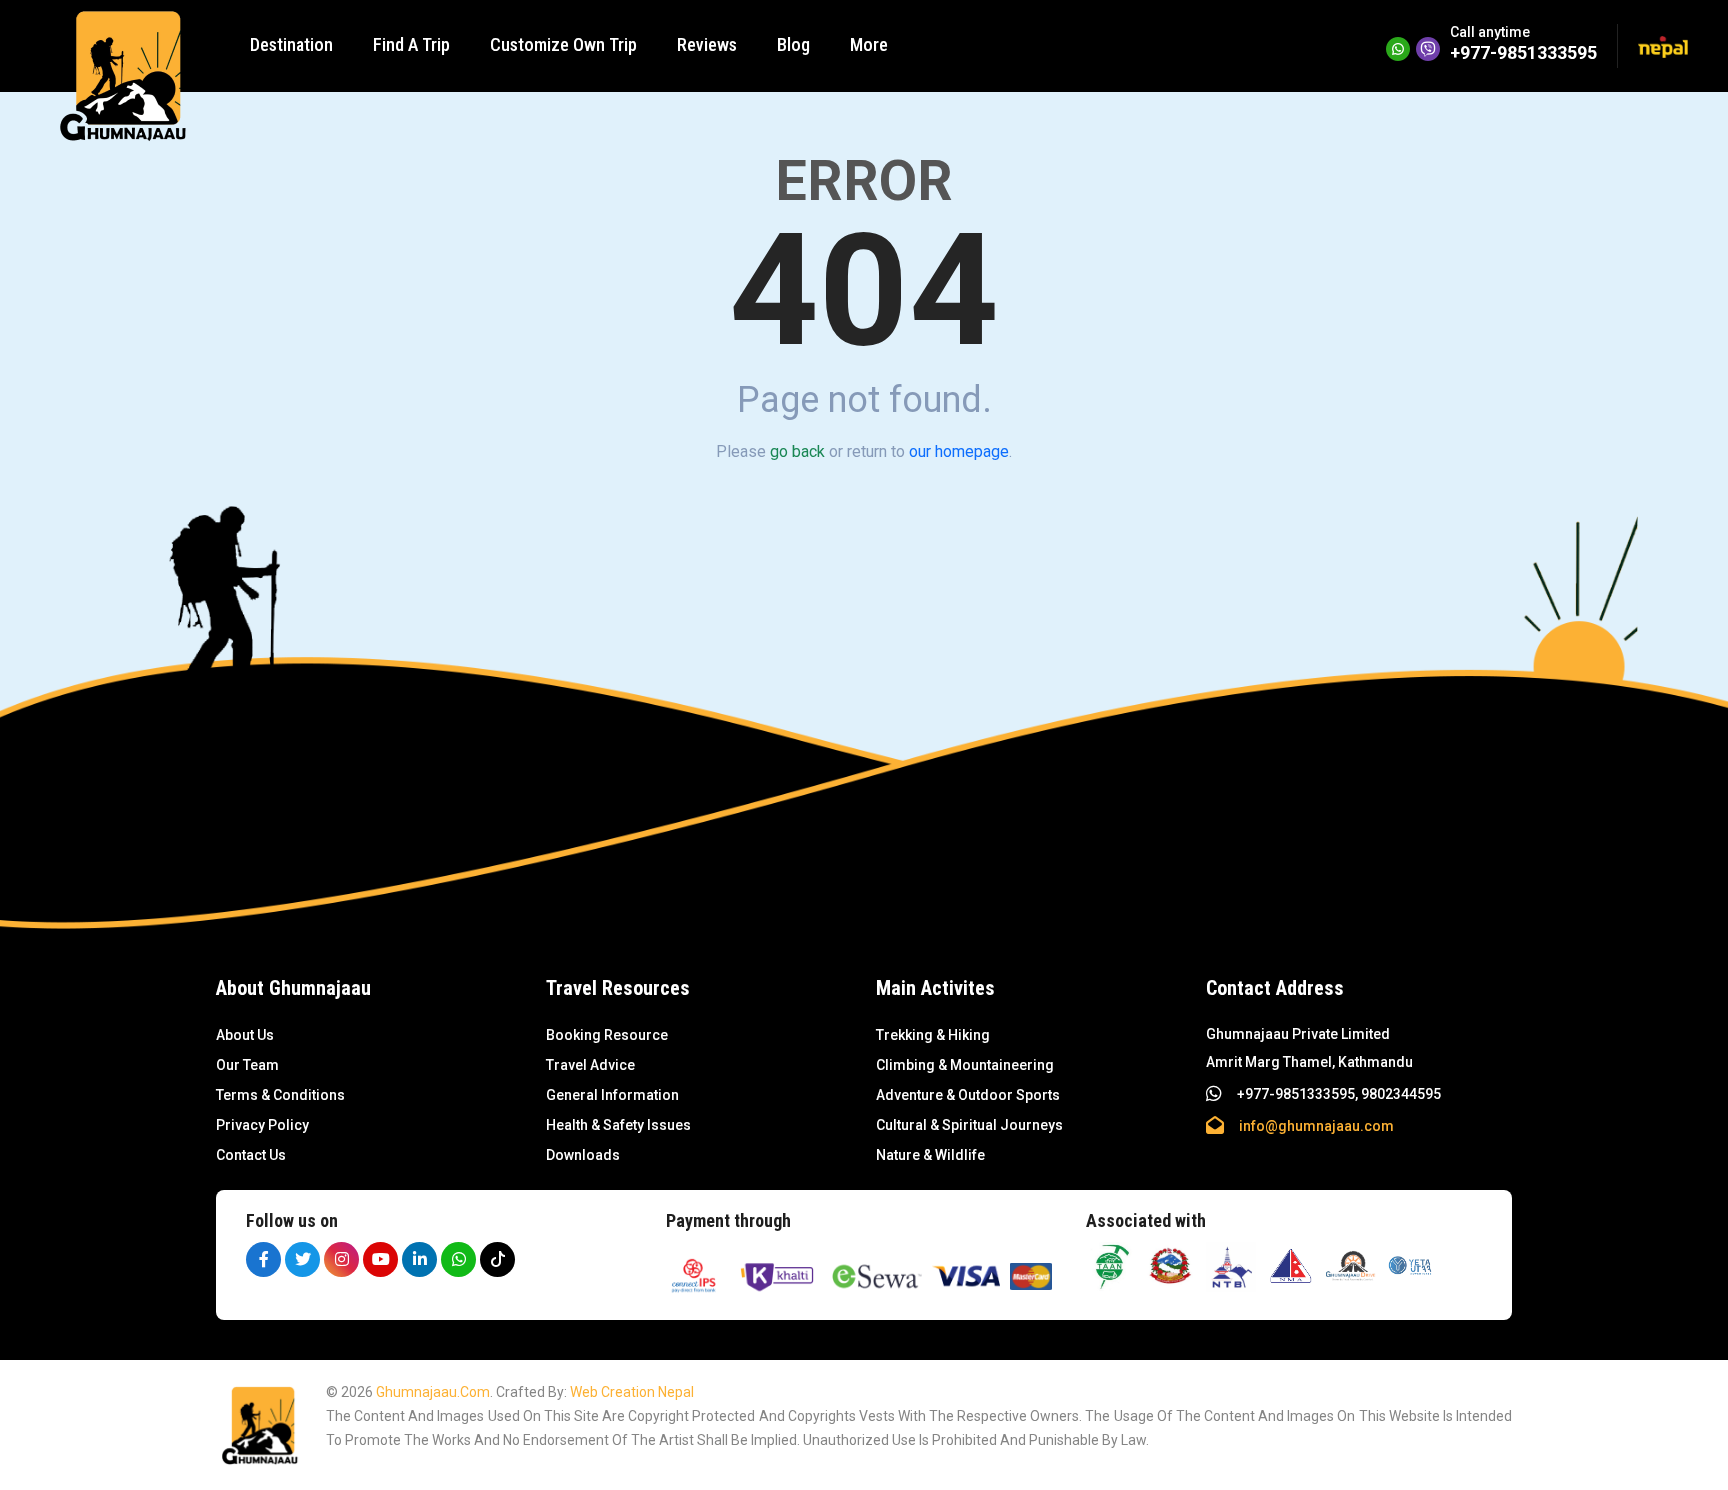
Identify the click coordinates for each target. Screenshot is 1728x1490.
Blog (793, 44)
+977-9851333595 (1523, 52)
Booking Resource (607, 1035)
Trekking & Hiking (933, 1035)
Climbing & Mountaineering (965, 1065)
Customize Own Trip (563, 44)
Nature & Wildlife (930, 1155)
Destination (291, 44)
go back (797, 451)
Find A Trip (411, 44)
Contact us (251, 1155)
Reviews (707, 44)
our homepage (959, 451)
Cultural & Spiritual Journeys (969, 1125)
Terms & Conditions (280, 1095)
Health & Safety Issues (618, 1125)
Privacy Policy (262, 1125)
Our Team (247, 1065)
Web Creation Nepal (632, 1392)
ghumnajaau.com (433, 1392)
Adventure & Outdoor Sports (968, 1095)
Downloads (583, 1155)
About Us (245, 1035)
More (869, 44)
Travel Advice (590, 1065)
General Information (612, 1095)
